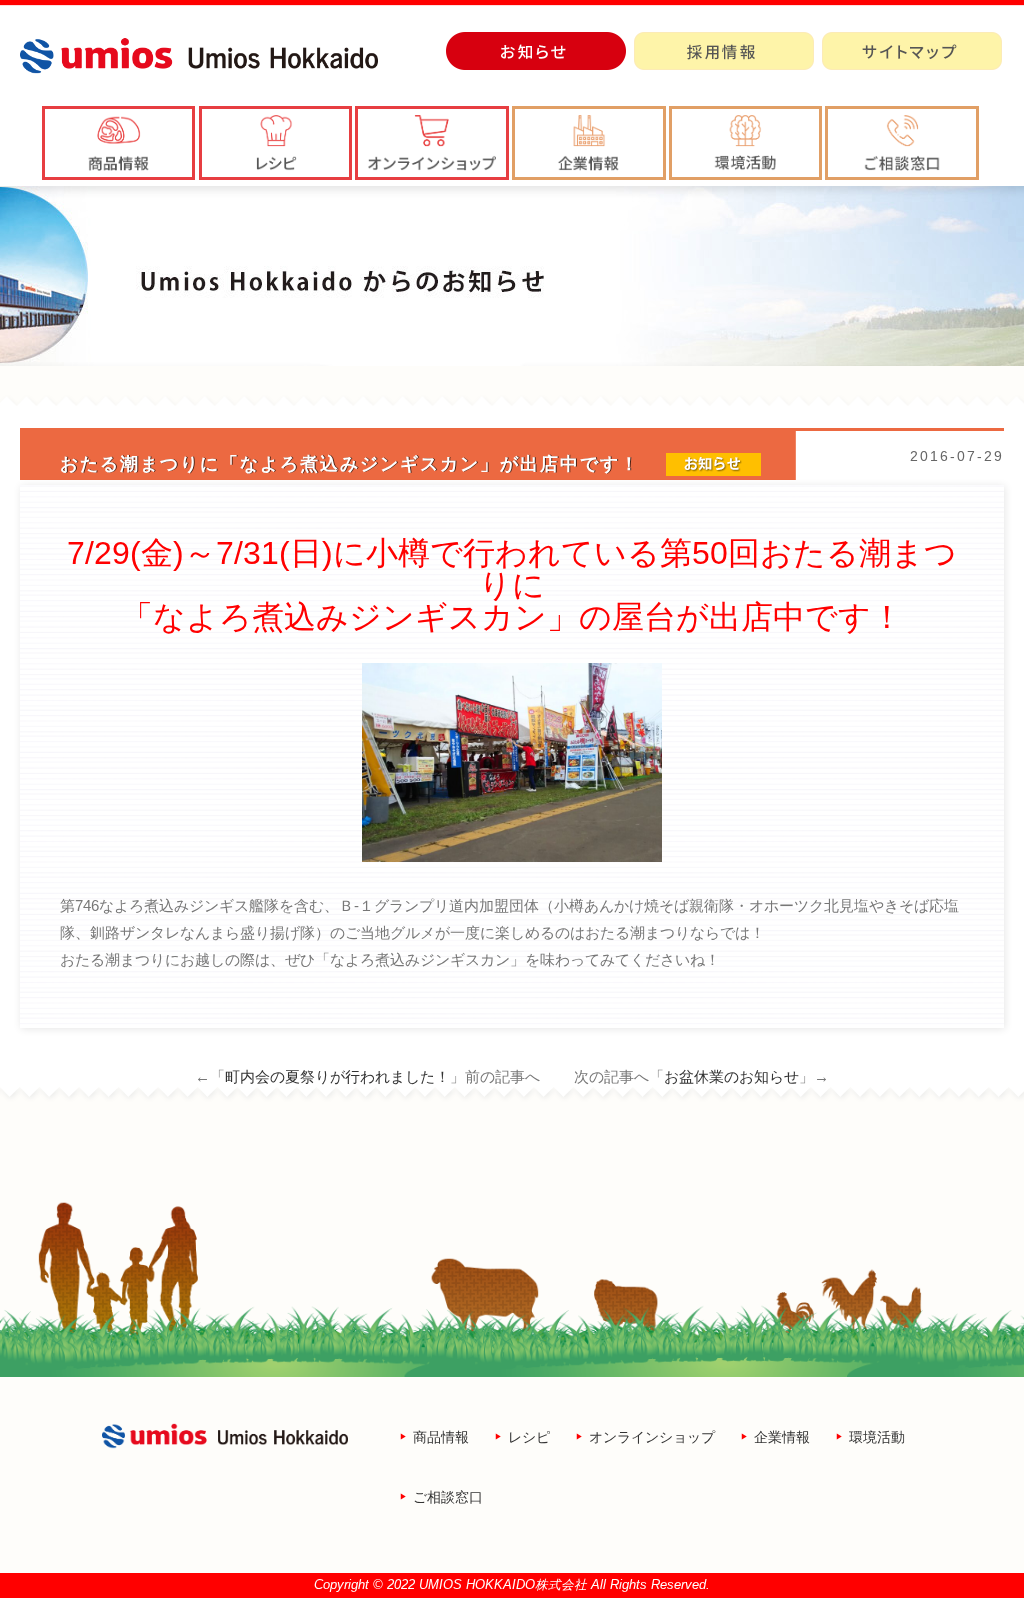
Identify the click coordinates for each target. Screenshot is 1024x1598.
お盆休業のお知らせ (731, 1076)
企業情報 (782, 1437)
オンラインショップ (652, 1437)
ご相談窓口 (448, 1497)
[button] (589, 143)
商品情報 (441, 1437)
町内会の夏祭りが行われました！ (337, 1076)
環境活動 (877, 1437)
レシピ (529, 1437)
